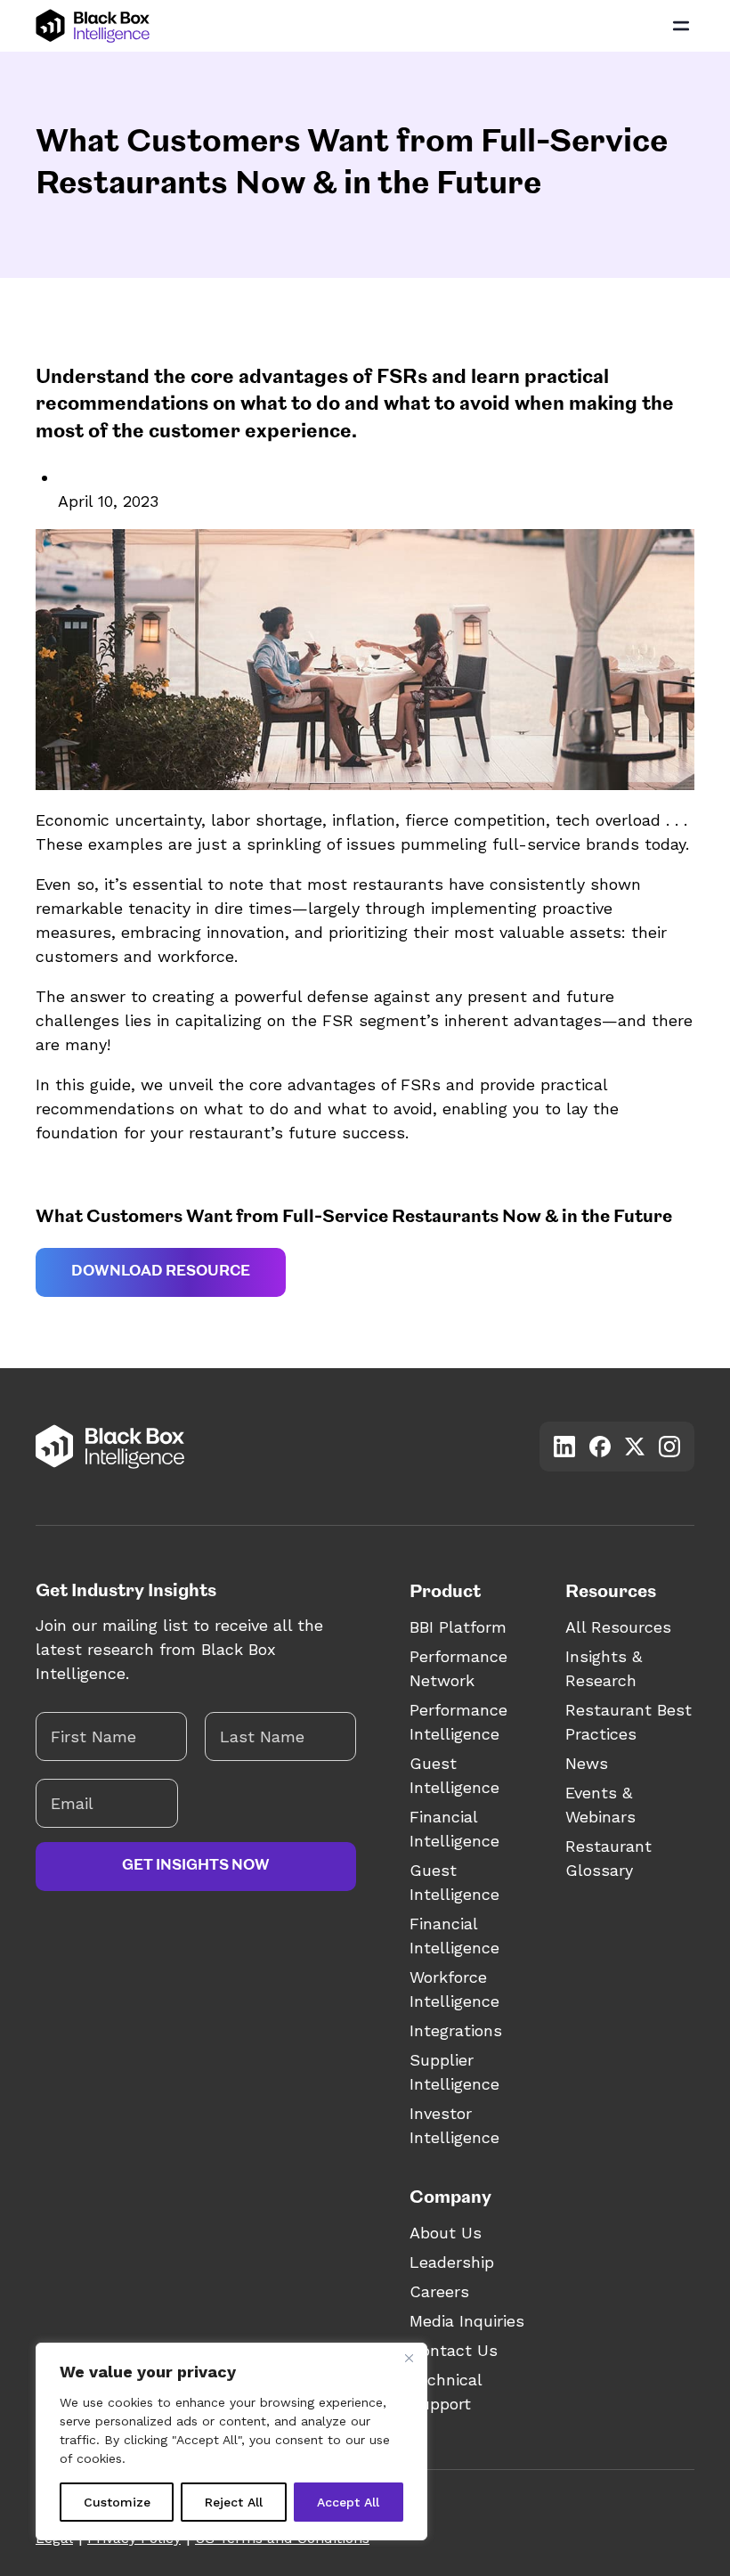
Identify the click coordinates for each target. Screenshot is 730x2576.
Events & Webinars (600, 1805)
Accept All (348, 2502)
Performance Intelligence (458, 1722)
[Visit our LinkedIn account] (564, 1447)
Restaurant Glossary (608, 1858)
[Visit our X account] (635, 1446)
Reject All (234, 2502)
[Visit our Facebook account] (600, 1447)
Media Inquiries (467, 2321)
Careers (439, 2291)
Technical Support (446, 2392)
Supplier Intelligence (454, 2072)
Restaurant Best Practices (629, 1722)
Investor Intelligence (454, 2125)
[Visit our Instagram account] (669, 1447)
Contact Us (454, 2350)
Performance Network (458, 1668)
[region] (231, 2441)
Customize (117, 2502)
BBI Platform (458, 1627)
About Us (446, 2233)
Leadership (452, 2262)
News (587, 1763)
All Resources (618, 1627)
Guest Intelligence (454, 1775)
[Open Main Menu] (681, 26)
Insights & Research (604, 1668)
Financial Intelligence (454, 1829)
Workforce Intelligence (454, 1989)
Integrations (456, 2030)
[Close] (409, 2358)
